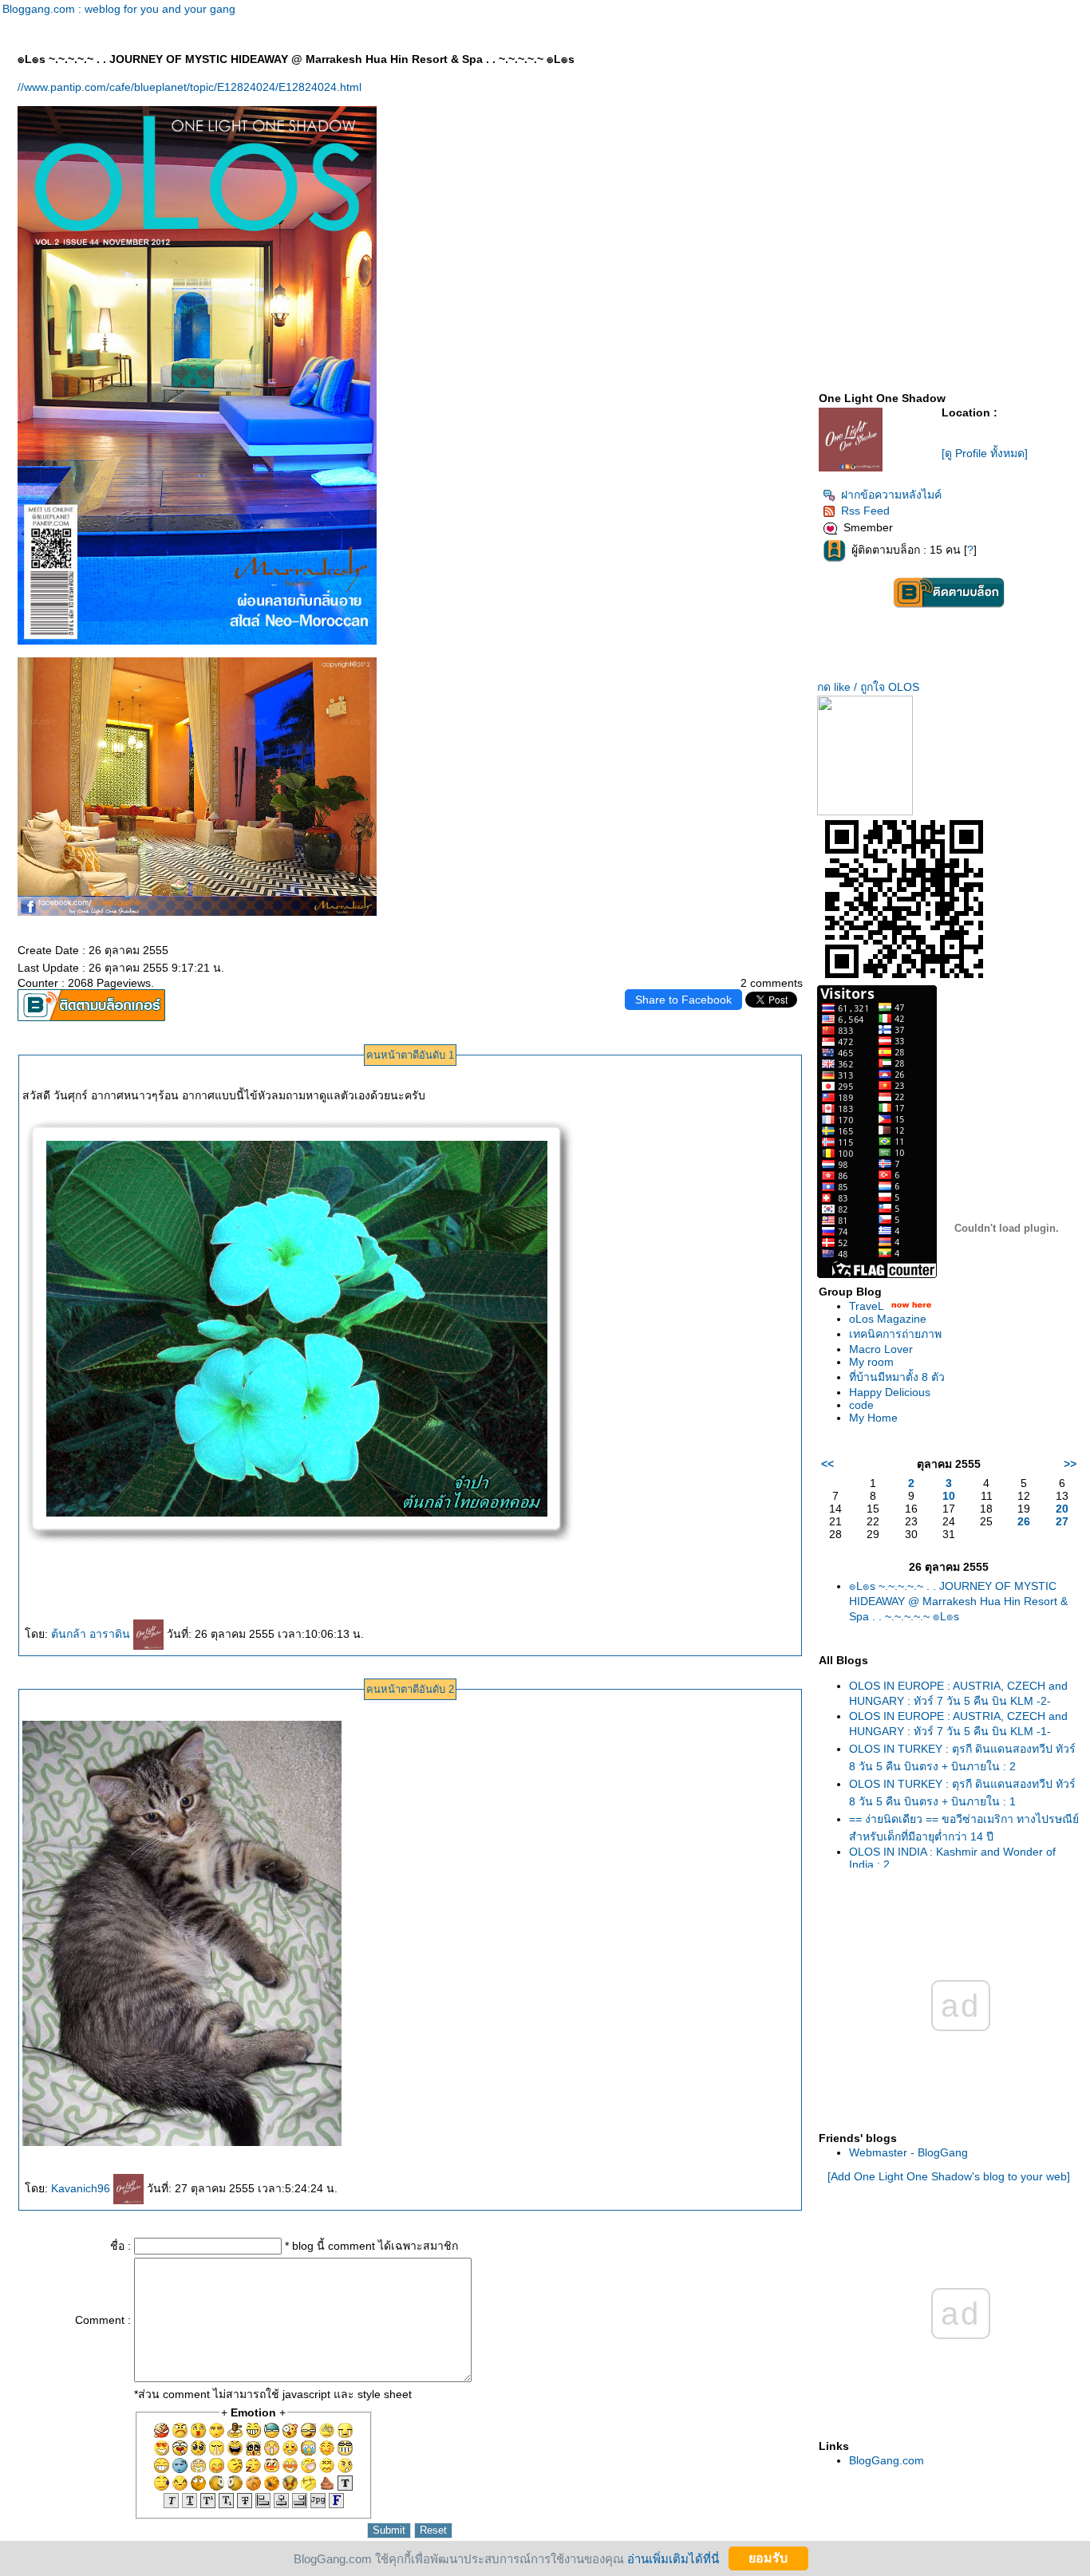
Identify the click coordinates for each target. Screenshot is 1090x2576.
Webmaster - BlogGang (908, 2152)
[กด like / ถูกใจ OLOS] (865, 811)
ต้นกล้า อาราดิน (92, 1634)
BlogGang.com (887, 2460)
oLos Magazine (888, 1319)
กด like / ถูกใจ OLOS (868, 687)
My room (871, 1362)
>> (1070, 1464)
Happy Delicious (890, 1392)
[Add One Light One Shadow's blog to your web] (949, 2176)
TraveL (866, 1306)
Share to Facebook (683, 1000)
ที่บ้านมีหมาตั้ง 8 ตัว (897, 1377)
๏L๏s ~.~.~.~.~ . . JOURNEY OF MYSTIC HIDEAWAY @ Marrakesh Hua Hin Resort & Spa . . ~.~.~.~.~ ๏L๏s (958, 1601)
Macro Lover (881, 1349)
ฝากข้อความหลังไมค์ (891, 495)
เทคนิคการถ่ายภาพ (895, 1334)
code (861, 1405)
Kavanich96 (82, 2188)
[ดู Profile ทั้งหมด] (985, 453)
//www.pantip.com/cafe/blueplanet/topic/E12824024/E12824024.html (190, 87)
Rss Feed (865, 511)
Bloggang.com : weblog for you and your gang (119, 9)
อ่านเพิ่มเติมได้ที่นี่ (673, 2558)
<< (827, 1464)
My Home (873, 1418)
